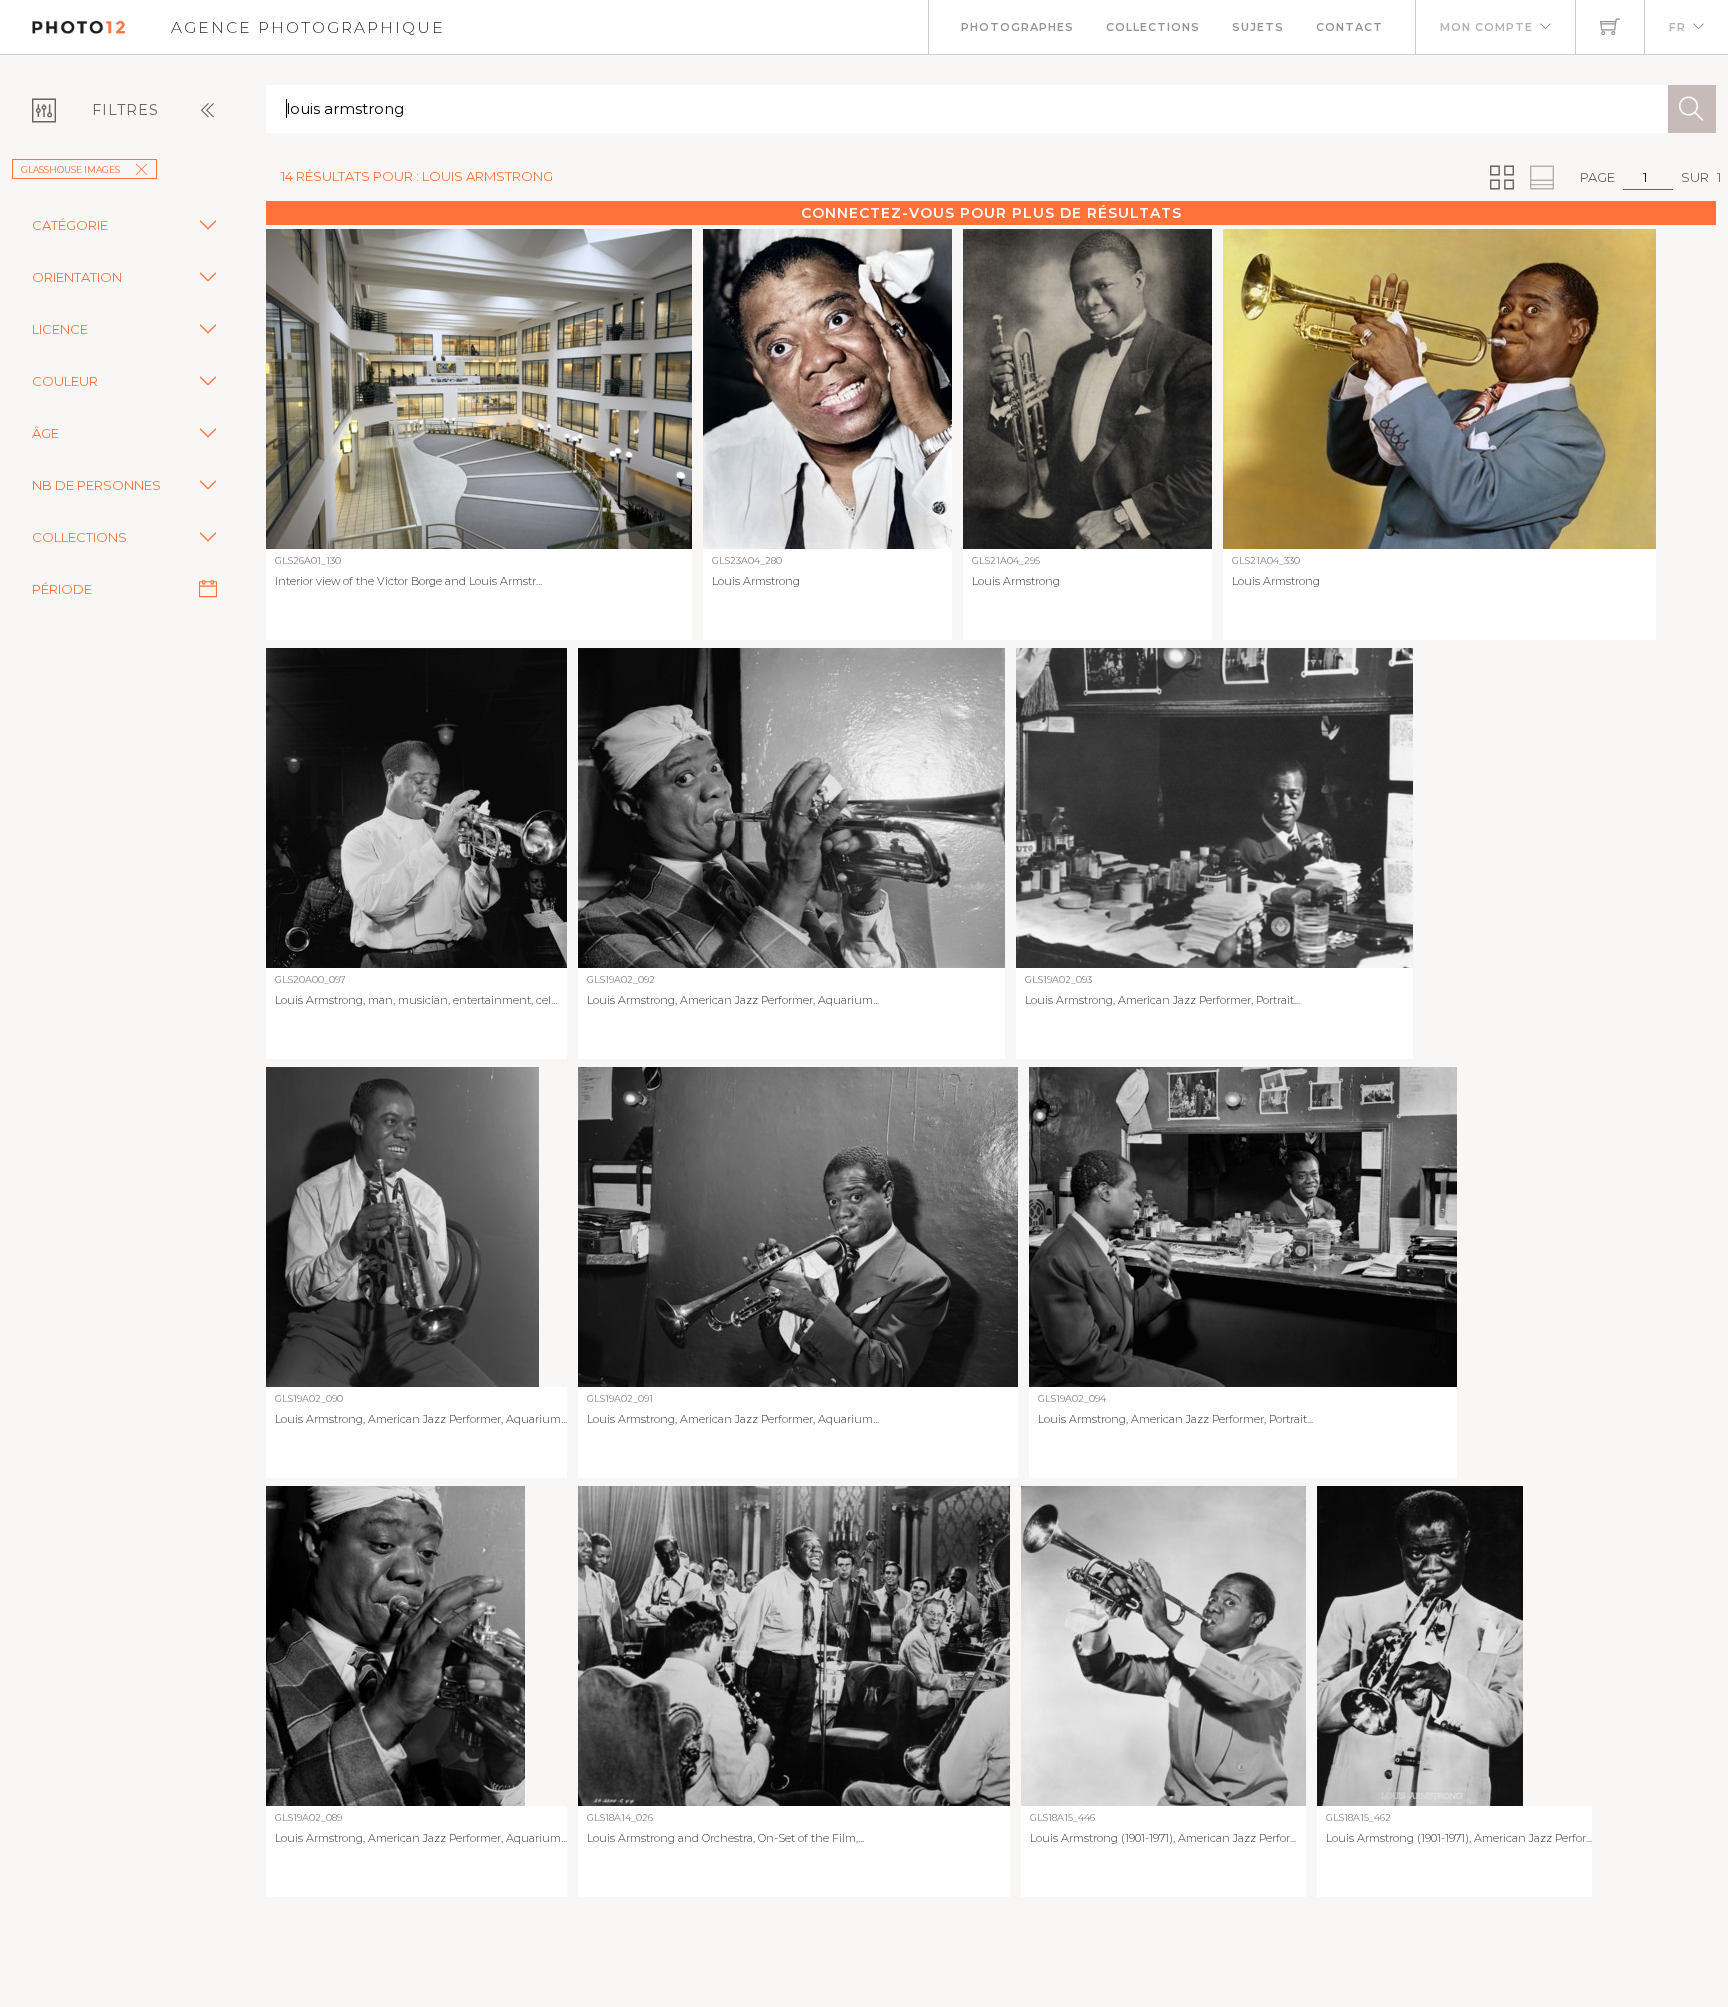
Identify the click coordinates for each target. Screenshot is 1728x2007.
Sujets (1258, 27)
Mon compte (1486, 27)
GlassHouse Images (70, 169)
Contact (1349, 27)
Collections (1153, 27)
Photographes (1017, 27)
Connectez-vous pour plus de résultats (991, 213)
